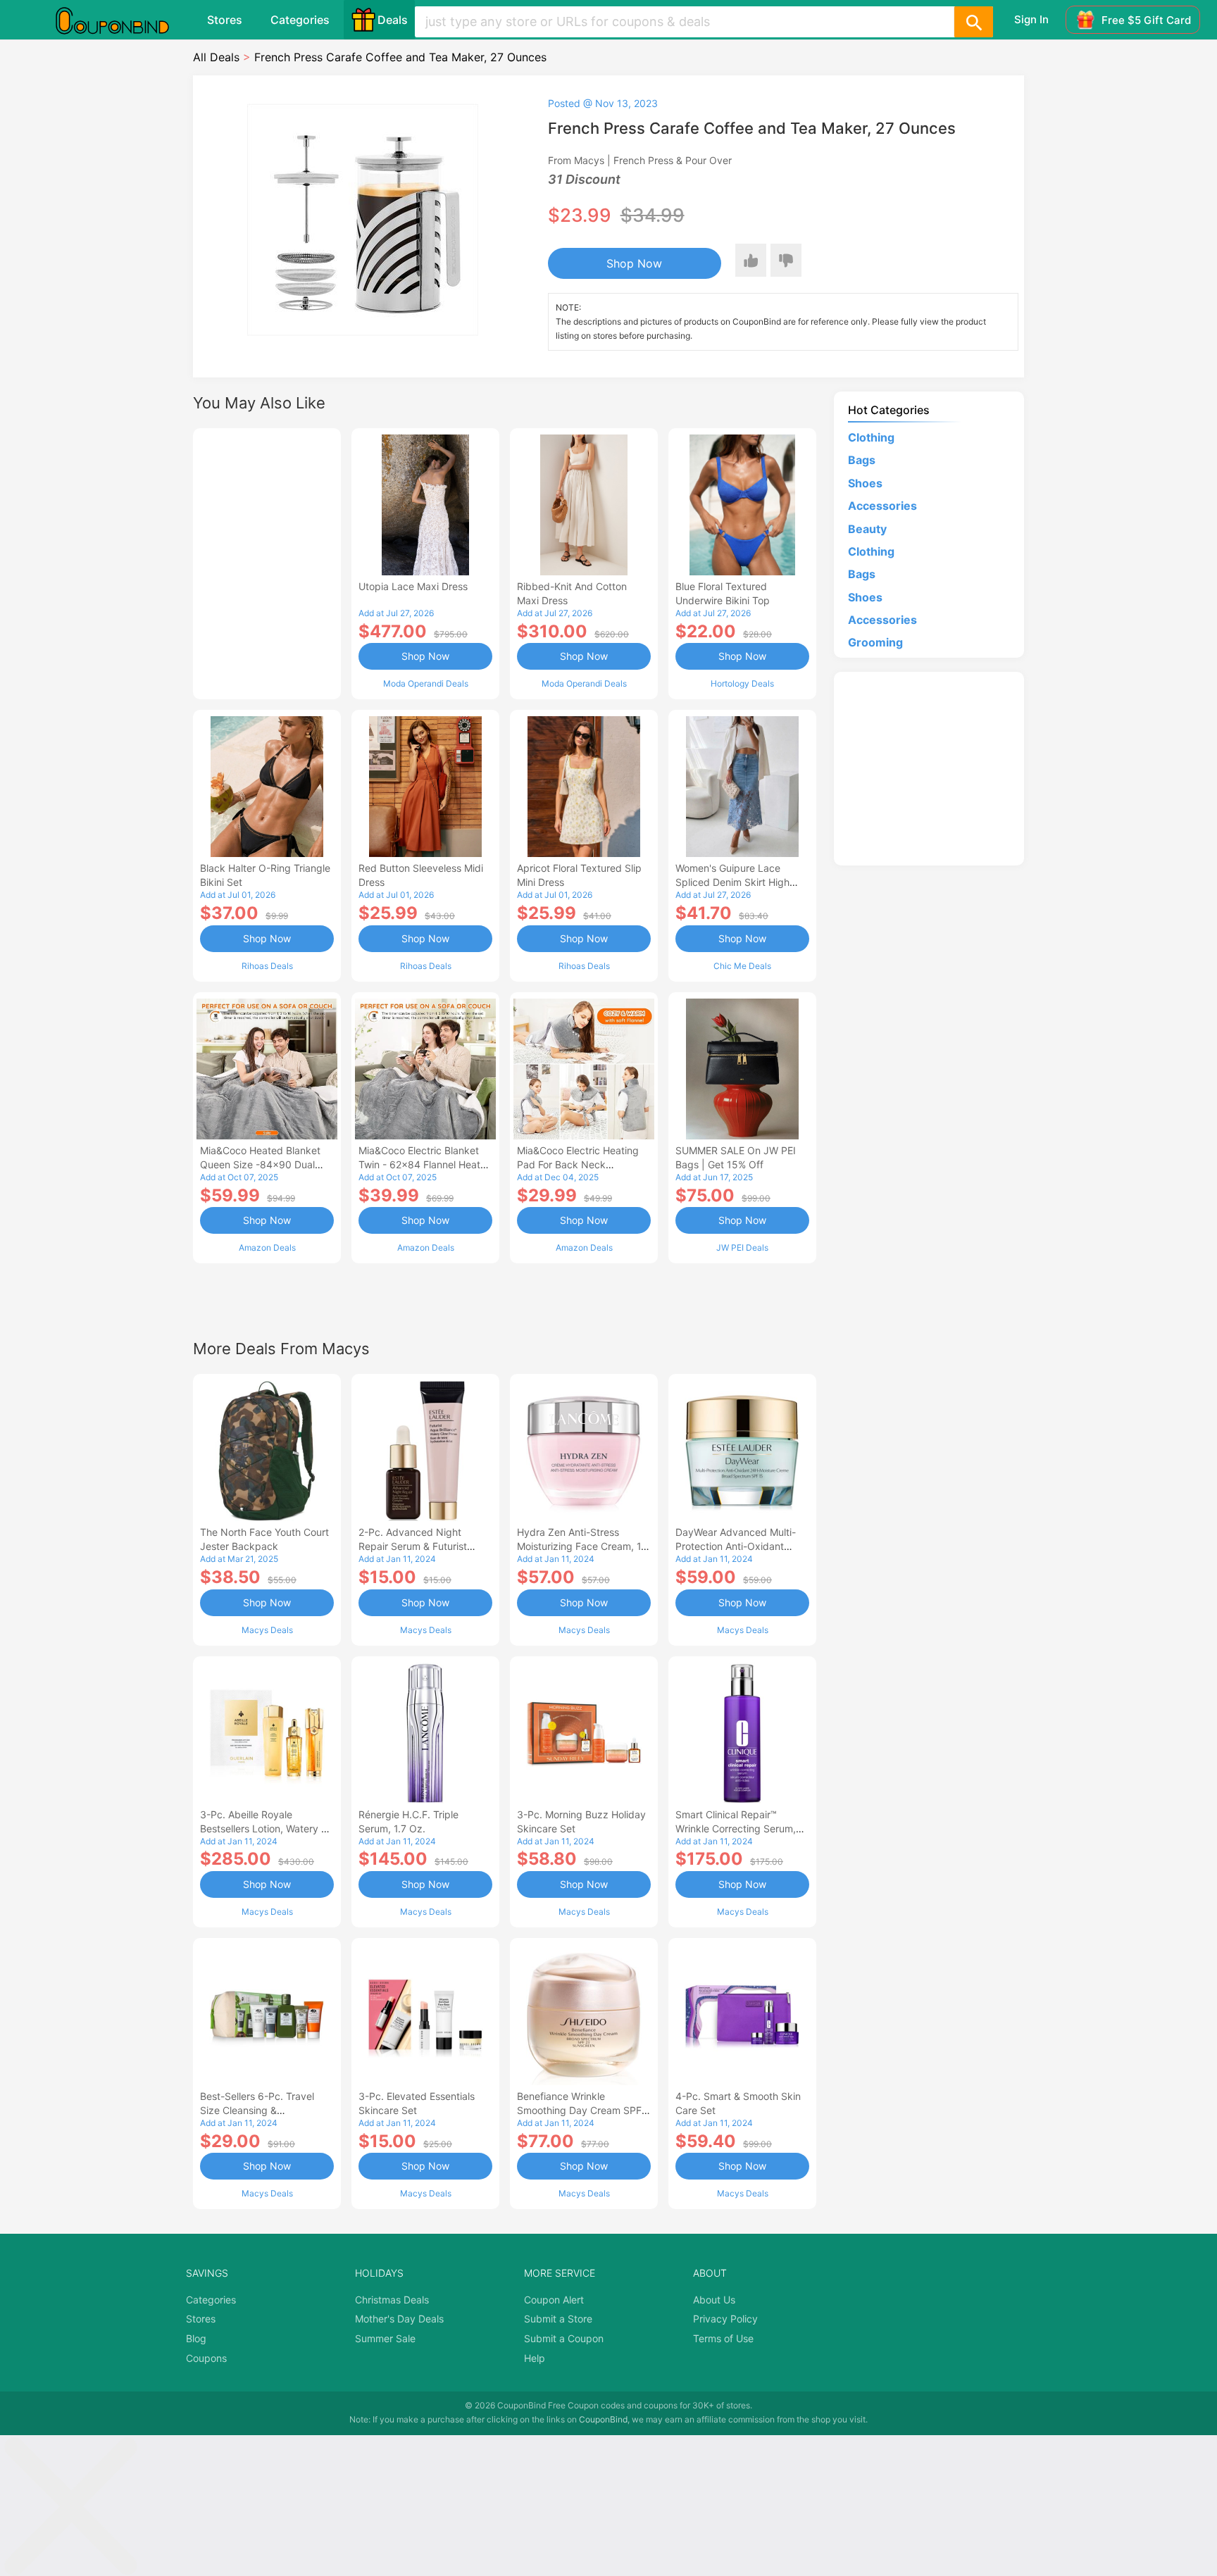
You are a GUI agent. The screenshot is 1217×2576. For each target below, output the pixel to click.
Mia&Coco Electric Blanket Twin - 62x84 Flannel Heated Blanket (425, 1164)
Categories (300, 20)
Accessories (882, 506)
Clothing (871, 437)
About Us (714, 2300)
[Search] (973, 22)
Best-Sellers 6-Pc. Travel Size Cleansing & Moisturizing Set (257, 2110)
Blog (196, 2338)
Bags (862, 460)
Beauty (867, 529)
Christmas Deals (392, 2300)
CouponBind (603, 2419)
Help (535, 2358)
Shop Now (634, 263)
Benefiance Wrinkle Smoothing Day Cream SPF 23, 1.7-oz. (579, 2110)
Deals (393, 20)
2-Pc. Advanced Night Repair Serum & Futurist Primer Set (413, 1546)
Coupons (206, 2358)
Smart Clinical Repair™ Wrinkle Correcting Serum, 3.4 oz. (736, 1828)
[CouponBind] (123, 20)
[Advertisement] (267, 562)
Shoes (865, 483)
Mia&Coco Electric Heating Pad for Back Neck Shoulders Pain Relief (578, 1164)
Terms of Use (723, 2338)
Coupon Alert (554, 2300)
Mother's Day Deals (399, 2319)
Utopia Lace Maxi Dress (413, 586)
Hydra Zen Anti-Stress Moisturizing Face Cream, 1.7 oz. (583, 1546)
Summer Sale (385, 2338)
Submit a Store (558, 2319)
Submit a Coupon (564, 2338)
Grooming (875, 642)
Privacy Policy (725, 2319)
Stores (225, 20)
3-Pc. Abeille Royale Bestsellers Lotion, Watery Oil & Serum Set (267, 1828)
